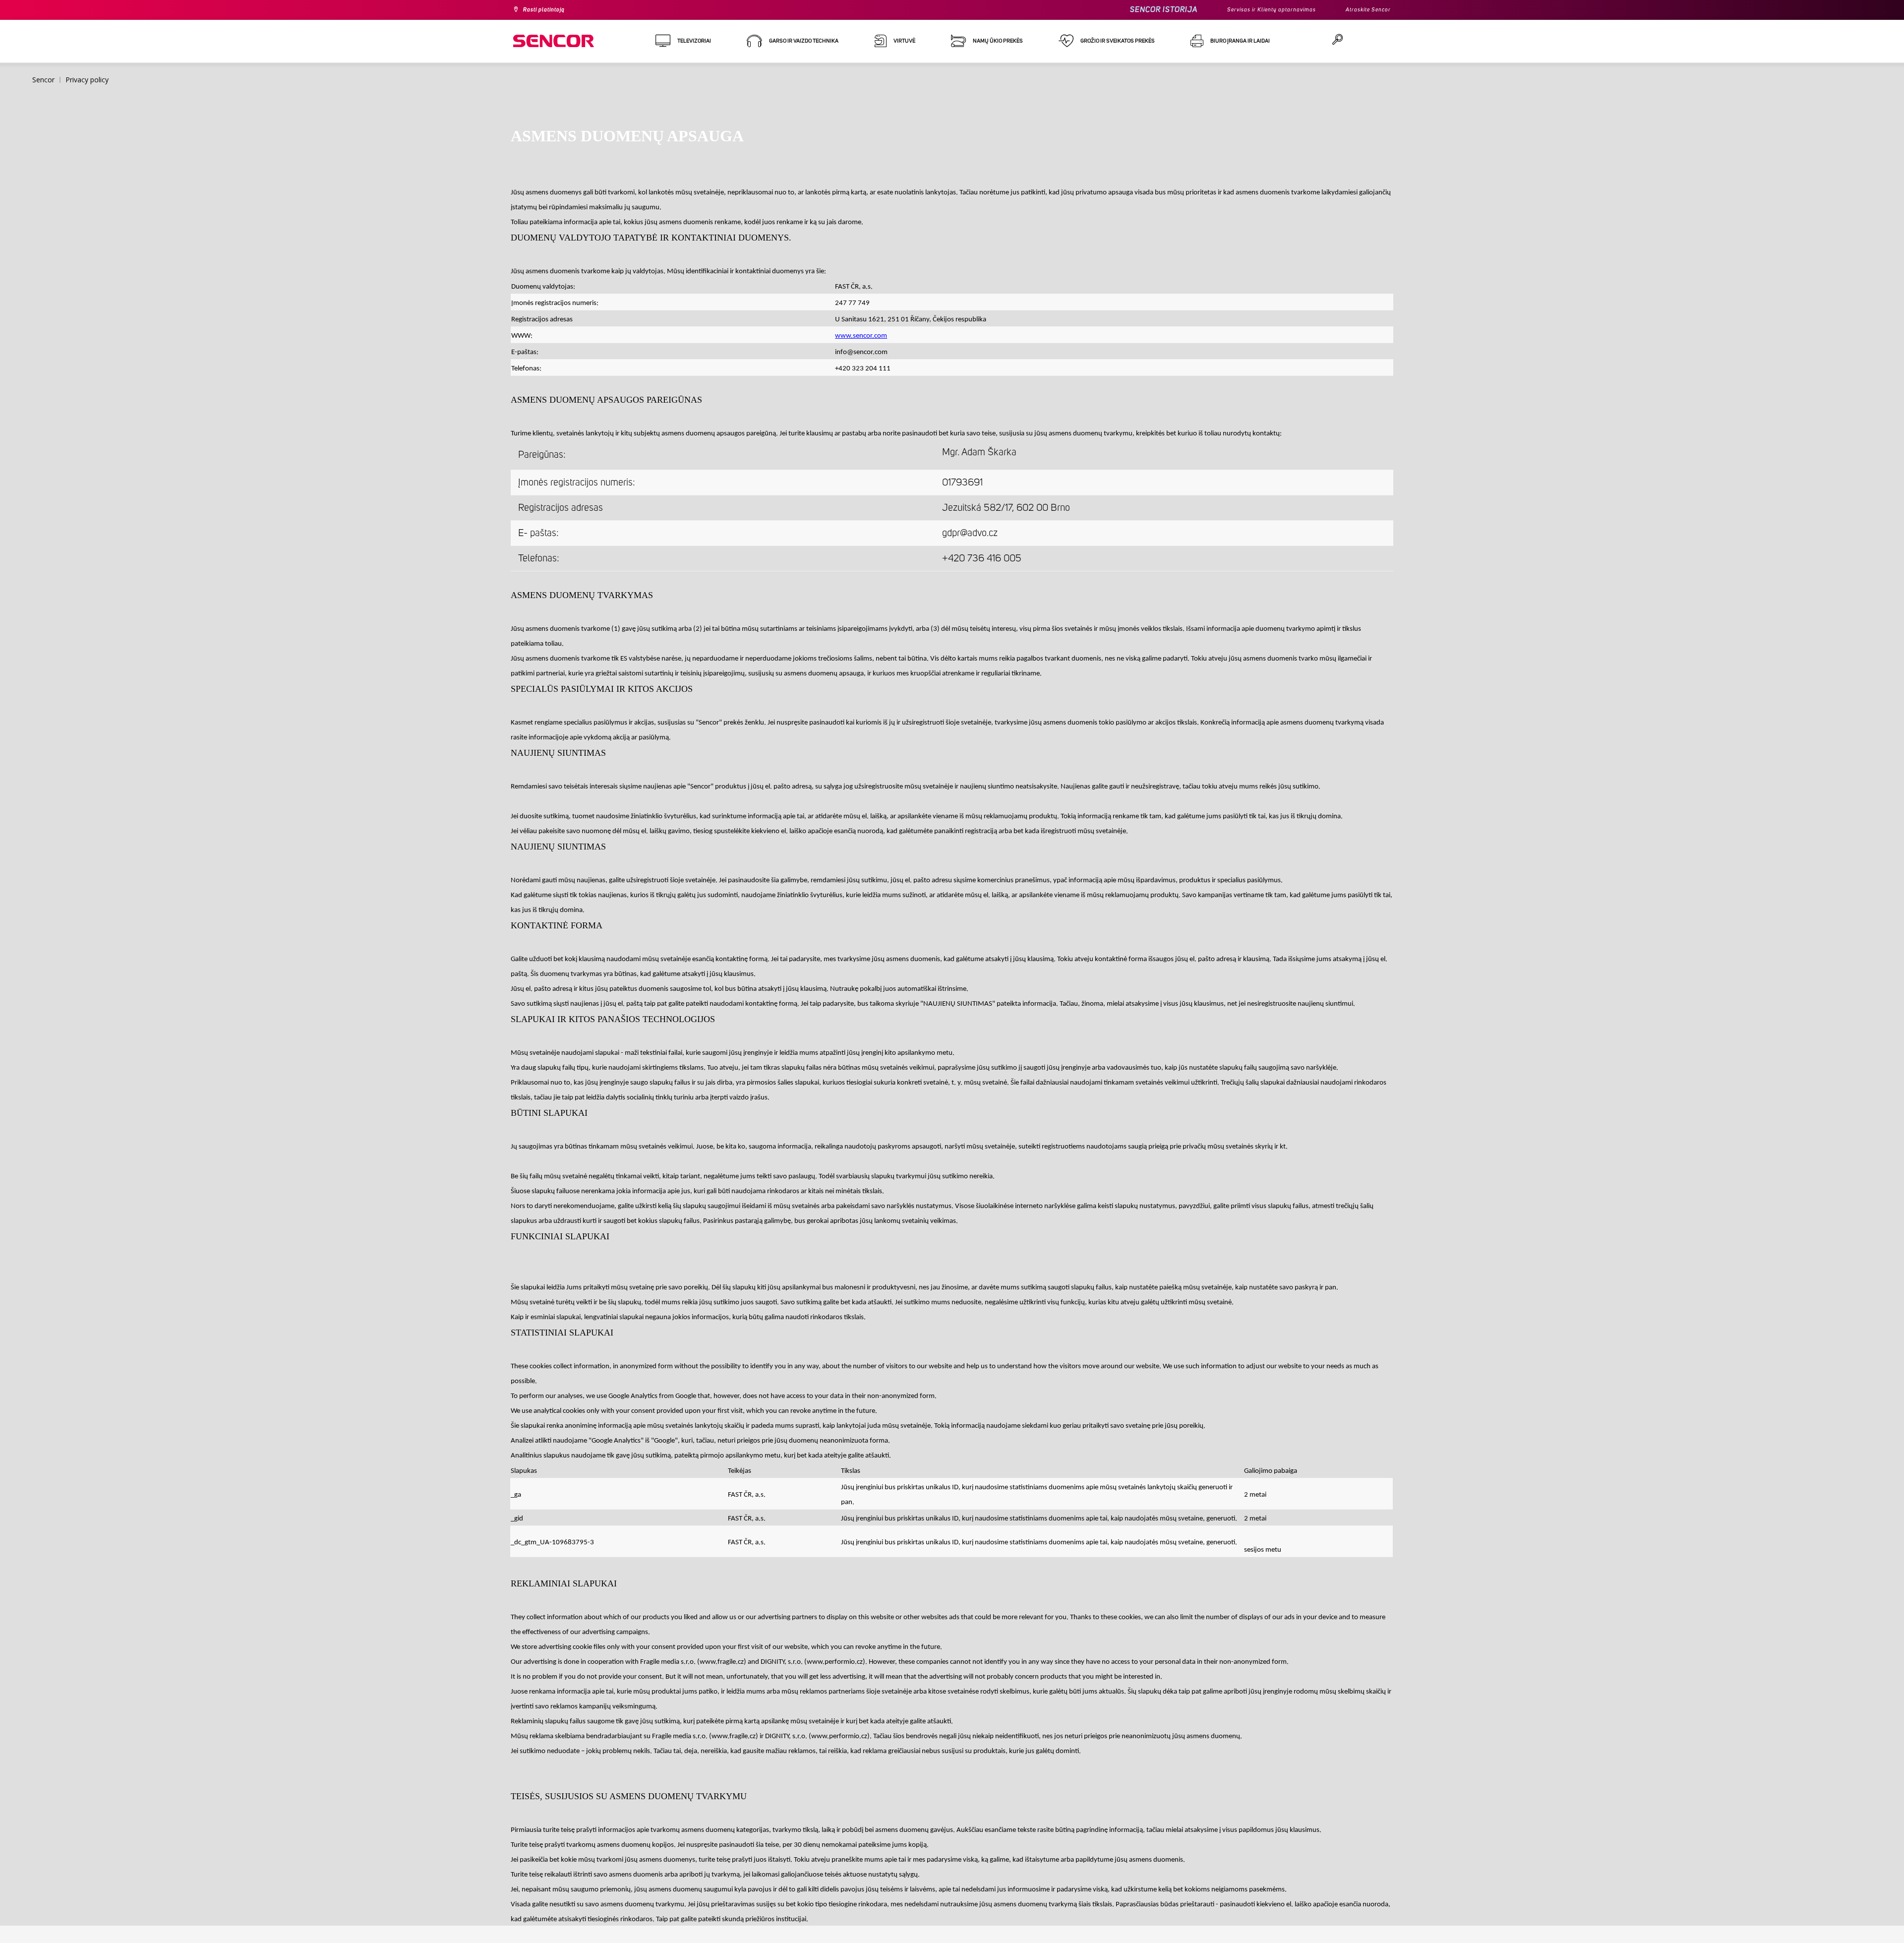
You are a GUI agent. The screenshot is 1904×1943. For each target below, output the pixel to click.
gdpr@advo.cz (970, 533)
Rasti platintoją (549, 10)
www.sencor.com (861, 336)
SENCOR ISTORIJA (1137, 10)
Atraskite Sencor (1364, 10)
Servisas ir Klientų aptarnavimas (1254, 10)
